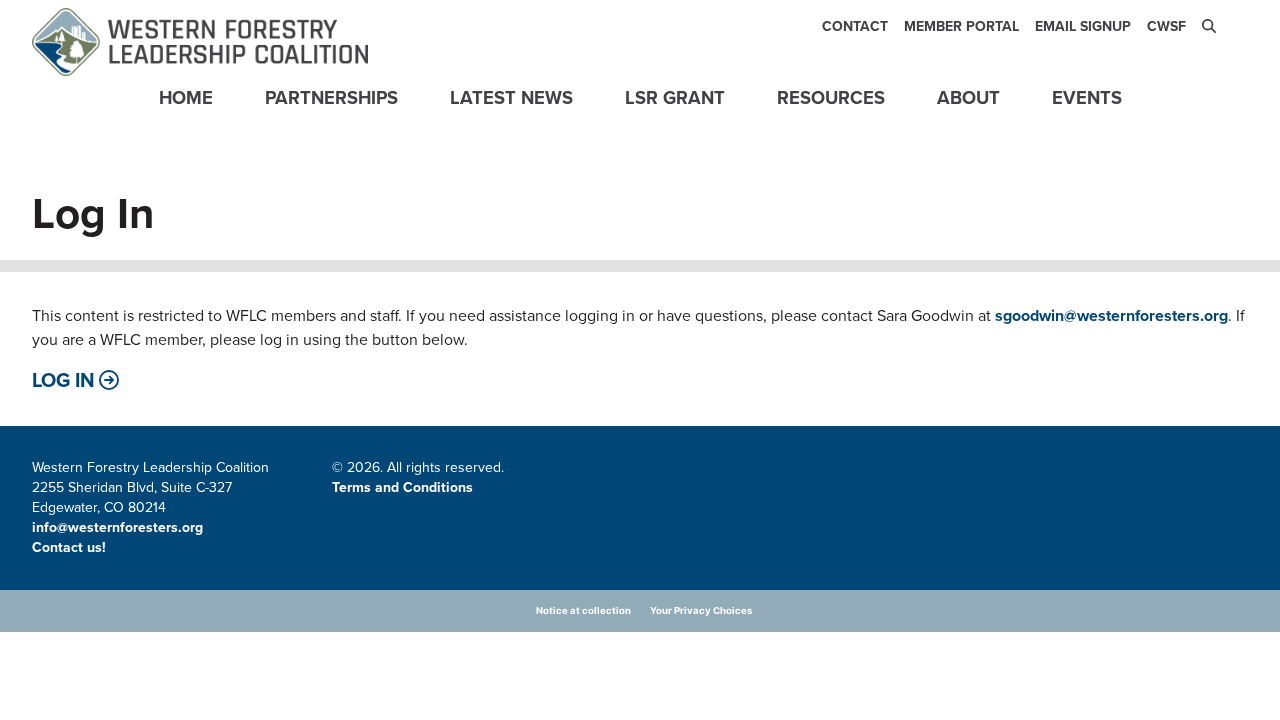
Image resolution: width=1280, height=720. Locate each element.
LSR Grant (675, 97)
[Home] (200, 42)
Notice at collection (583, 610)
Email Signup (1083, 26)
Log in (63, 380)
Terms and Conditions (402, 487)
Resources (831, 97)
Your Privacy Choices (701, 610)
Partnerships (331, 97)
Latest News (511, 97)
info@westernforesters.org (117, 527)
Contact (855, 26)
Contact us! (71, 547)
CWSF (1166, 26)
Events (1087, 97)
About (968, 97)
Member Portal (961, 26)
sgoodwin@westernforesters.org (1111, 315)
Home (186, 97)
